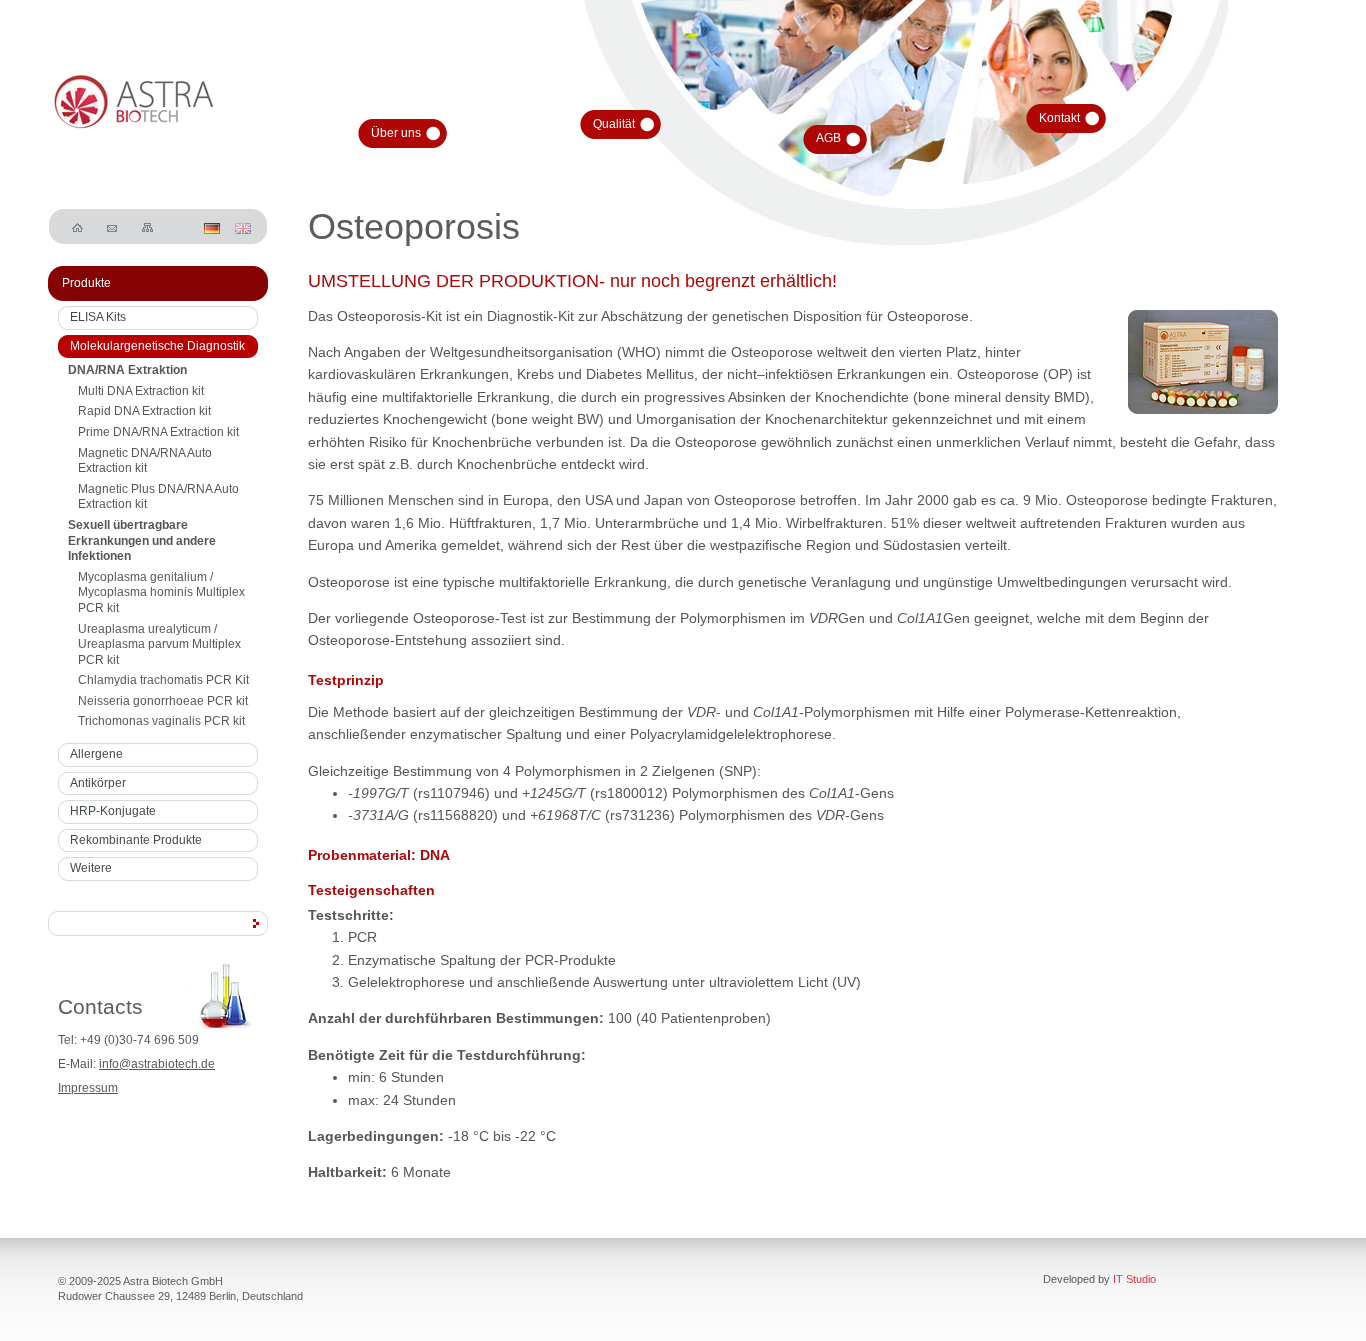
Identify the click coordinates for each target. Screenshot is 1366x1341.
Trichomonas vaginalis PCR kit (161, 721)
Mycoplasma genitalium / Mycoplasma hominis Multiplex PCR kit (161, 592)
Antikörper (98, 783)
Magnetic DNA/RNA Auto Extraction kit (145, 461)
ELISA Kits (98, 317)
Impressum (88, 1088)
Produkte (86, 283)
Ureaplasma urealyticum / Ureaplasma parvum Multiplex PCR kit (159, 644)
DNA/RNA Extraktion (127, 370)
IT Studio (1134, 1279)
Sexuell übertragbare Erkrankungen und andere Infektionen (142, 540)
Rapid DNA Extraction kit (144, 411)
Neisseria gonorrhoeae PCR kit (163, 701)
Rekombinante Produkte (136, 840)
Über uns (396, 133)
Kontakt (1059, 118)
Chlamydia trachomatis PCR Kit (163, 680)
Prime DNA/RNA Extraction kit (158, 432)
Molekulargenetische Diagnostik (157, 346)
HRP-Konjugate (113, 811)
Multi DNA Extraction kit (141, 391)
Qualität (614, 124)
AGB (828, 138)
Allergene (96, 754)
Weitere (91, 868)
